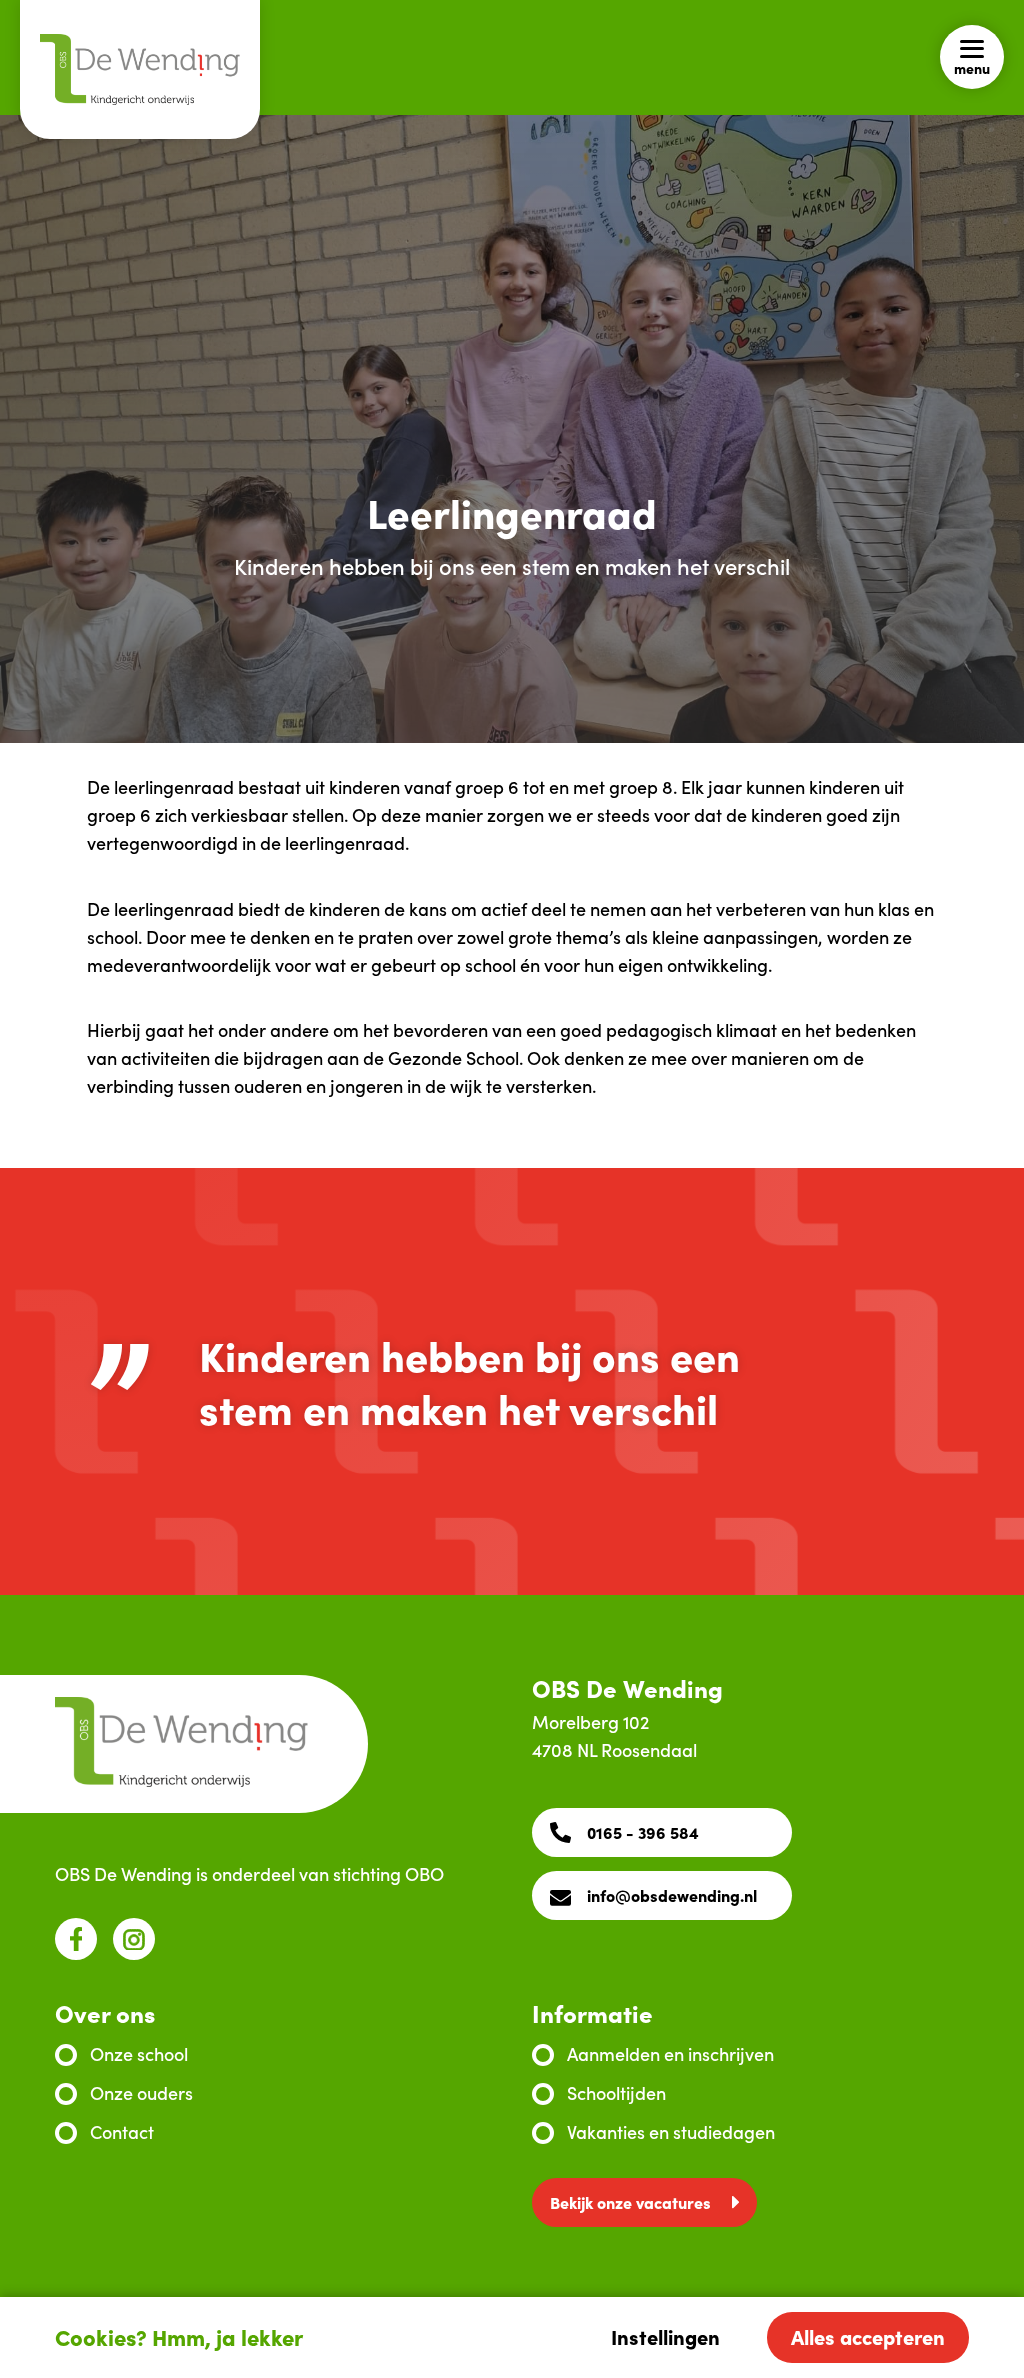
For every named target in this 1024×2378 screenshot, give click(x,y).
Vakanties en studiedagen (671, 2131)
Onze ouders (141, 2092)
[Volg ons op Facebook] (76, 1939)
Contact (122, 2131)
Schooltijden (616, 2092)
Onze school (139, 2053)
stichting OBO (388, 1873)
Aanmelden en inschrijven (670, 2053)
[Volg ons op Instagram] (134, 1939)
